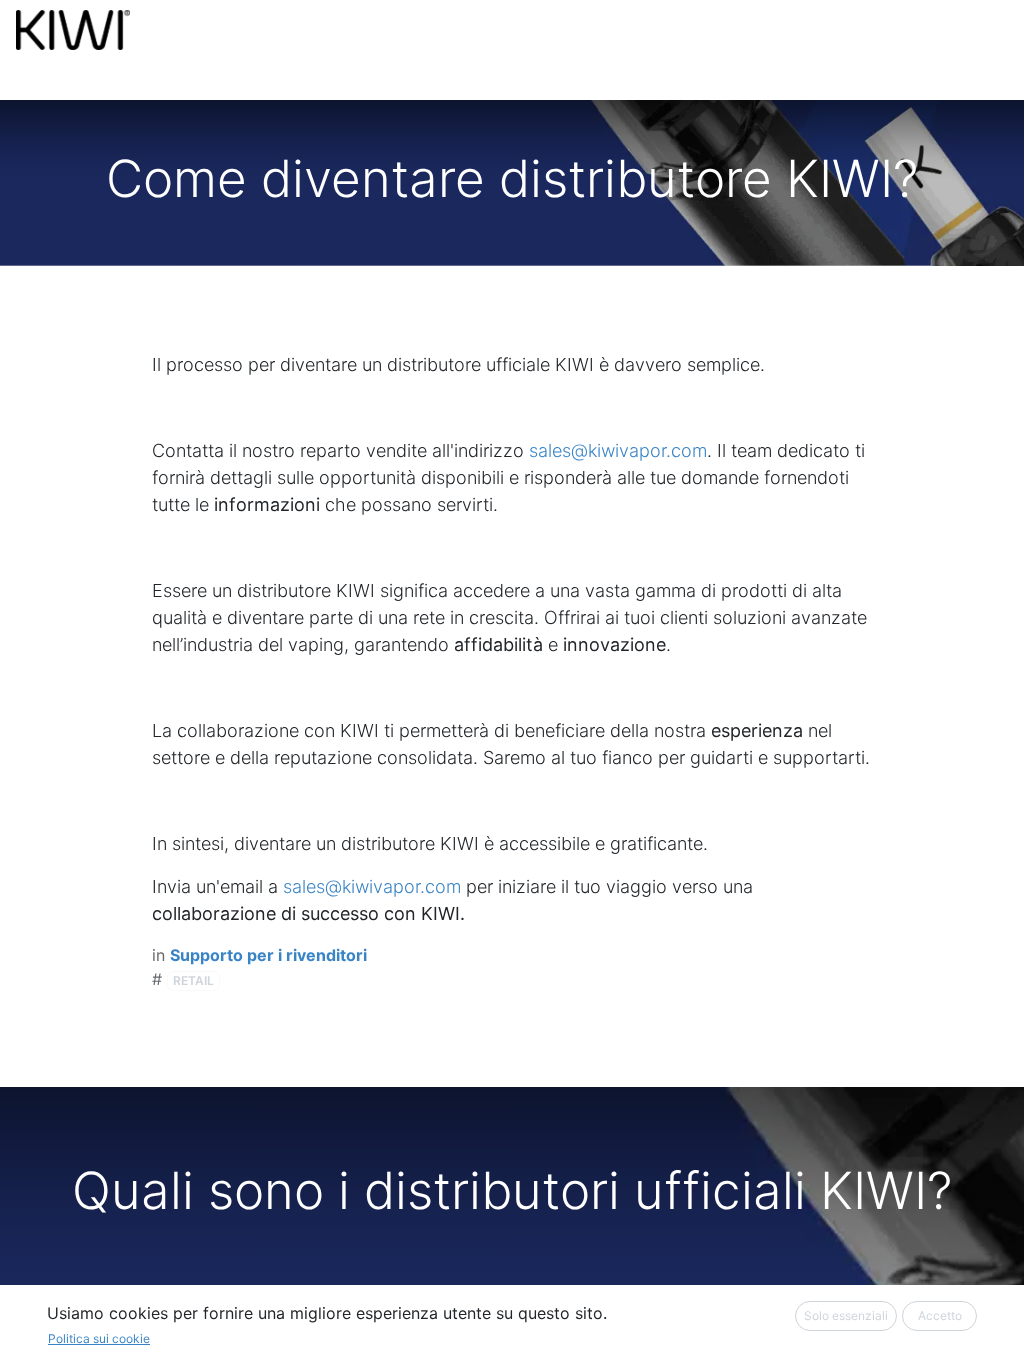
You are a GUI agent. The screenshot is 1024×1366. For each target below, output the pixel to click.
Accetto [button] (940, 1315)
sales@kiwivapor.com (618, 450)
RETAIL (193, 980)
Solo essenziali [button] (846, 1315)
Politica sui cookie (99, 1338)
